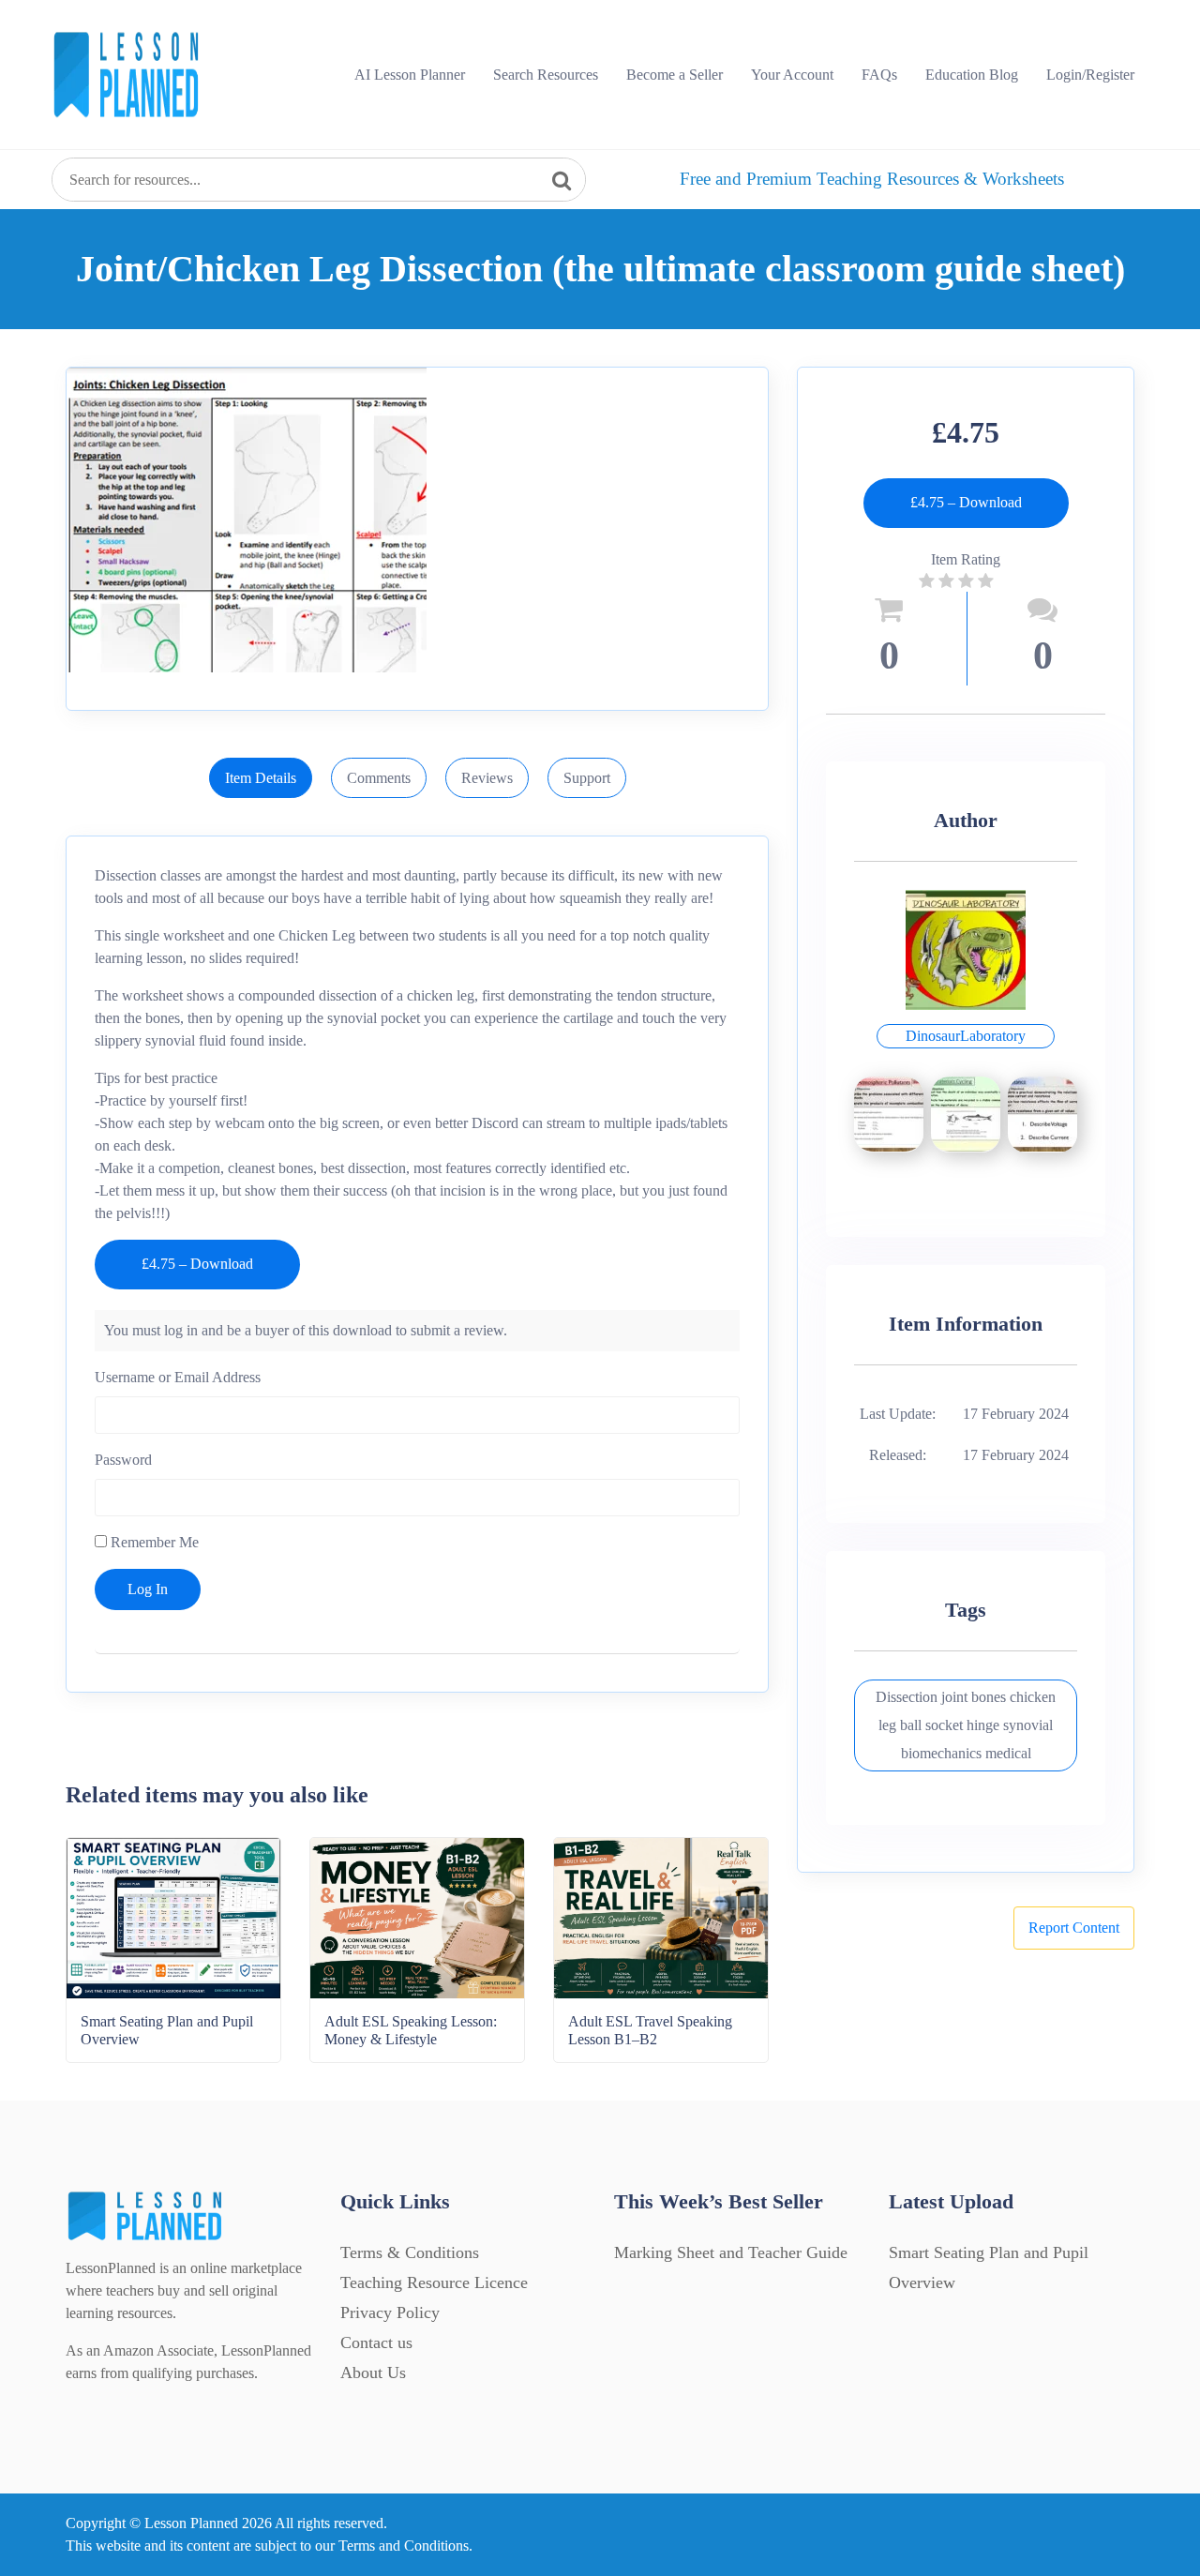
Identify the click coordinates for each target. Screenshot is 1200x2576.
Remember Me (153, 1542)
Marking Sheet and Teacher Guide (731, 2252)
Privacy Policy (390, 2312)
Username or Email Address (178, 1377)
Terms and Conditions (404, 2546)
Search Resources (546, 75)
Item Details (261, 778)
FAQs (879, 75)
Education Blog (972, 75)
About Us (373, 2373)
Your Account (792, 75)
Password (123, 1460)
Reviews (487, 778)
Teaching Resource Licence (434, 2282)
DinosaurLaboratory (966, 1036)
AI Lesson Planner (410, 75)
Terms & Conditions (410, 2252)
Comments (379, 778)
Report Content (1074, 1928)
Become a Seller (675, 75)
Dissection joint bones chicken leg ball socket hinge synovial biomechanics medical (966, 1725)
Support (587, 778)
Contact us (376, 2343)
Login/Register (1090, 75)
